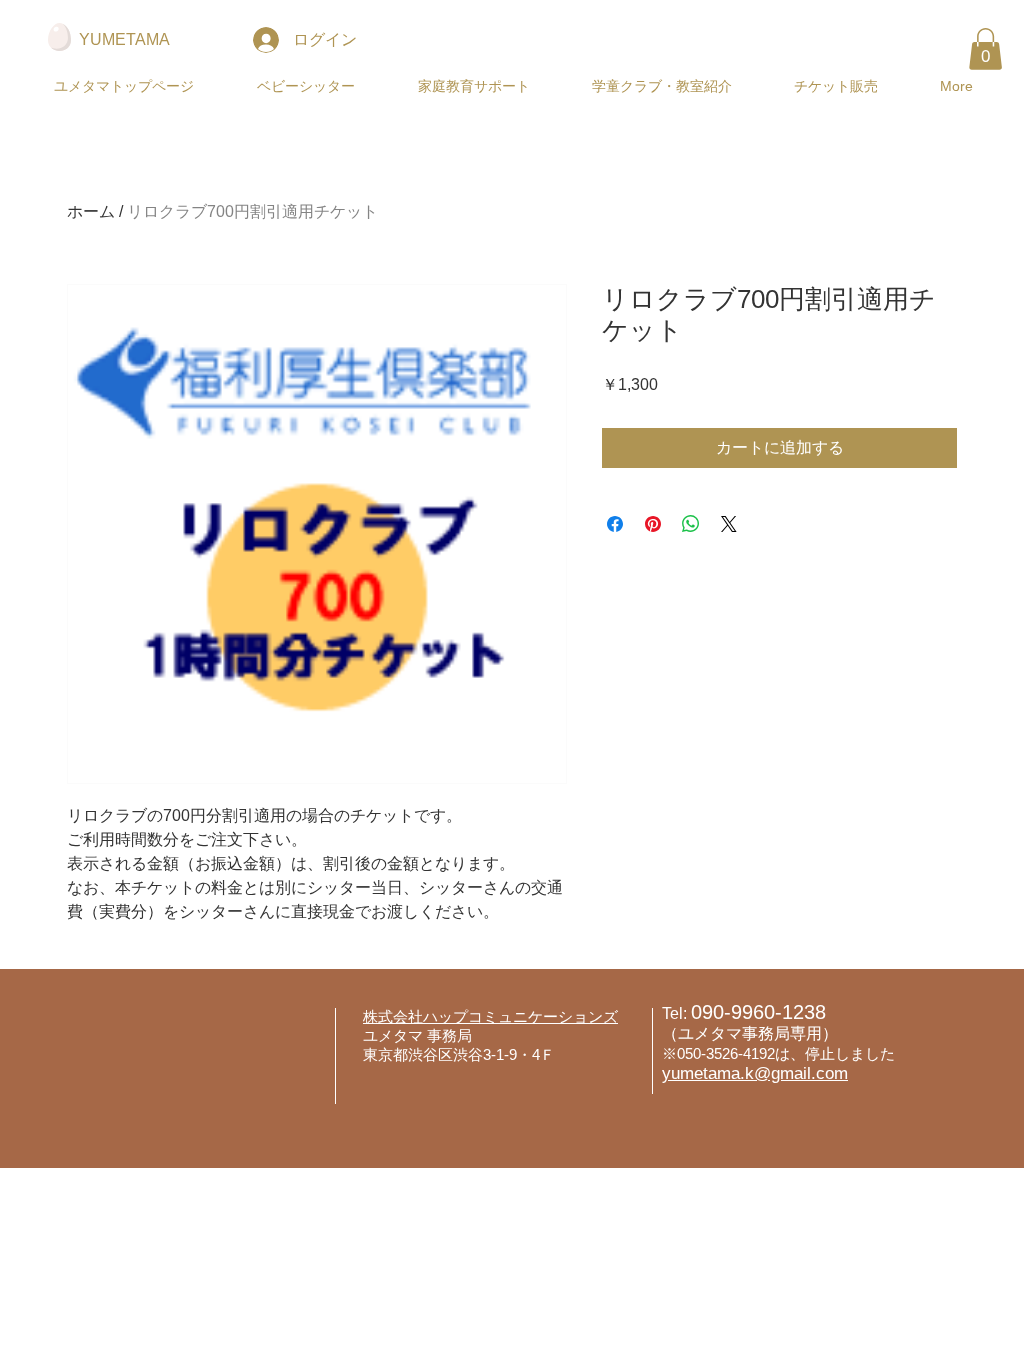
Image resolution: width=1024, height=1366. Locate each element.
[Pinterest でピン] (653, 524)
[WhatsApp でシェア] (691, 524)
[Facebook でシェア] (615, 524)
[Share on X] (729, 524)
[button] (305, 86)
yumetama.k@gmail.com (755, 1073)
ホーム (91, 211)
